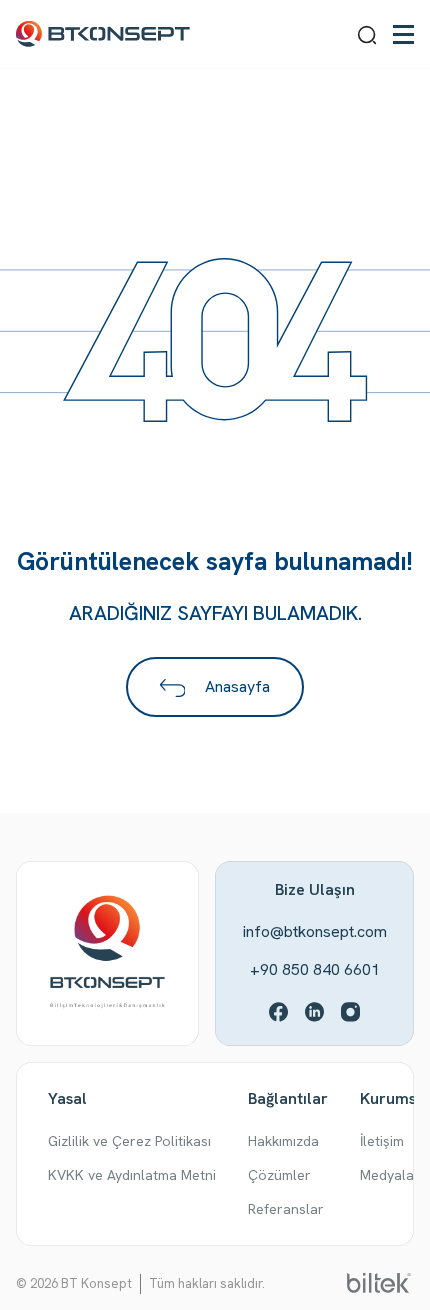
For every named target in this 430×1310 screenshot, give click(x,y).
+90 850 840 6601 (315, 969)
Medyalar (390, 1175)
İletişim (382, 1141)
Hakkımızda (283, 1141)
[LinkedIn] (315, 1011)
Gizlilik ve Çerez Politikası (129, 1141)
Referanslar (286, 1209)
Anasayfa (235, 686)
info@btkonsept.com (315, 931)
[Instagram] (351, 1011)
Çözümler (279, 1175)
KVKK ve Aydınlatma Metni (132, 1175)
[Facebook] (279, 1011)
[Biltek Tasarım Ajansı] (379, 1281)
